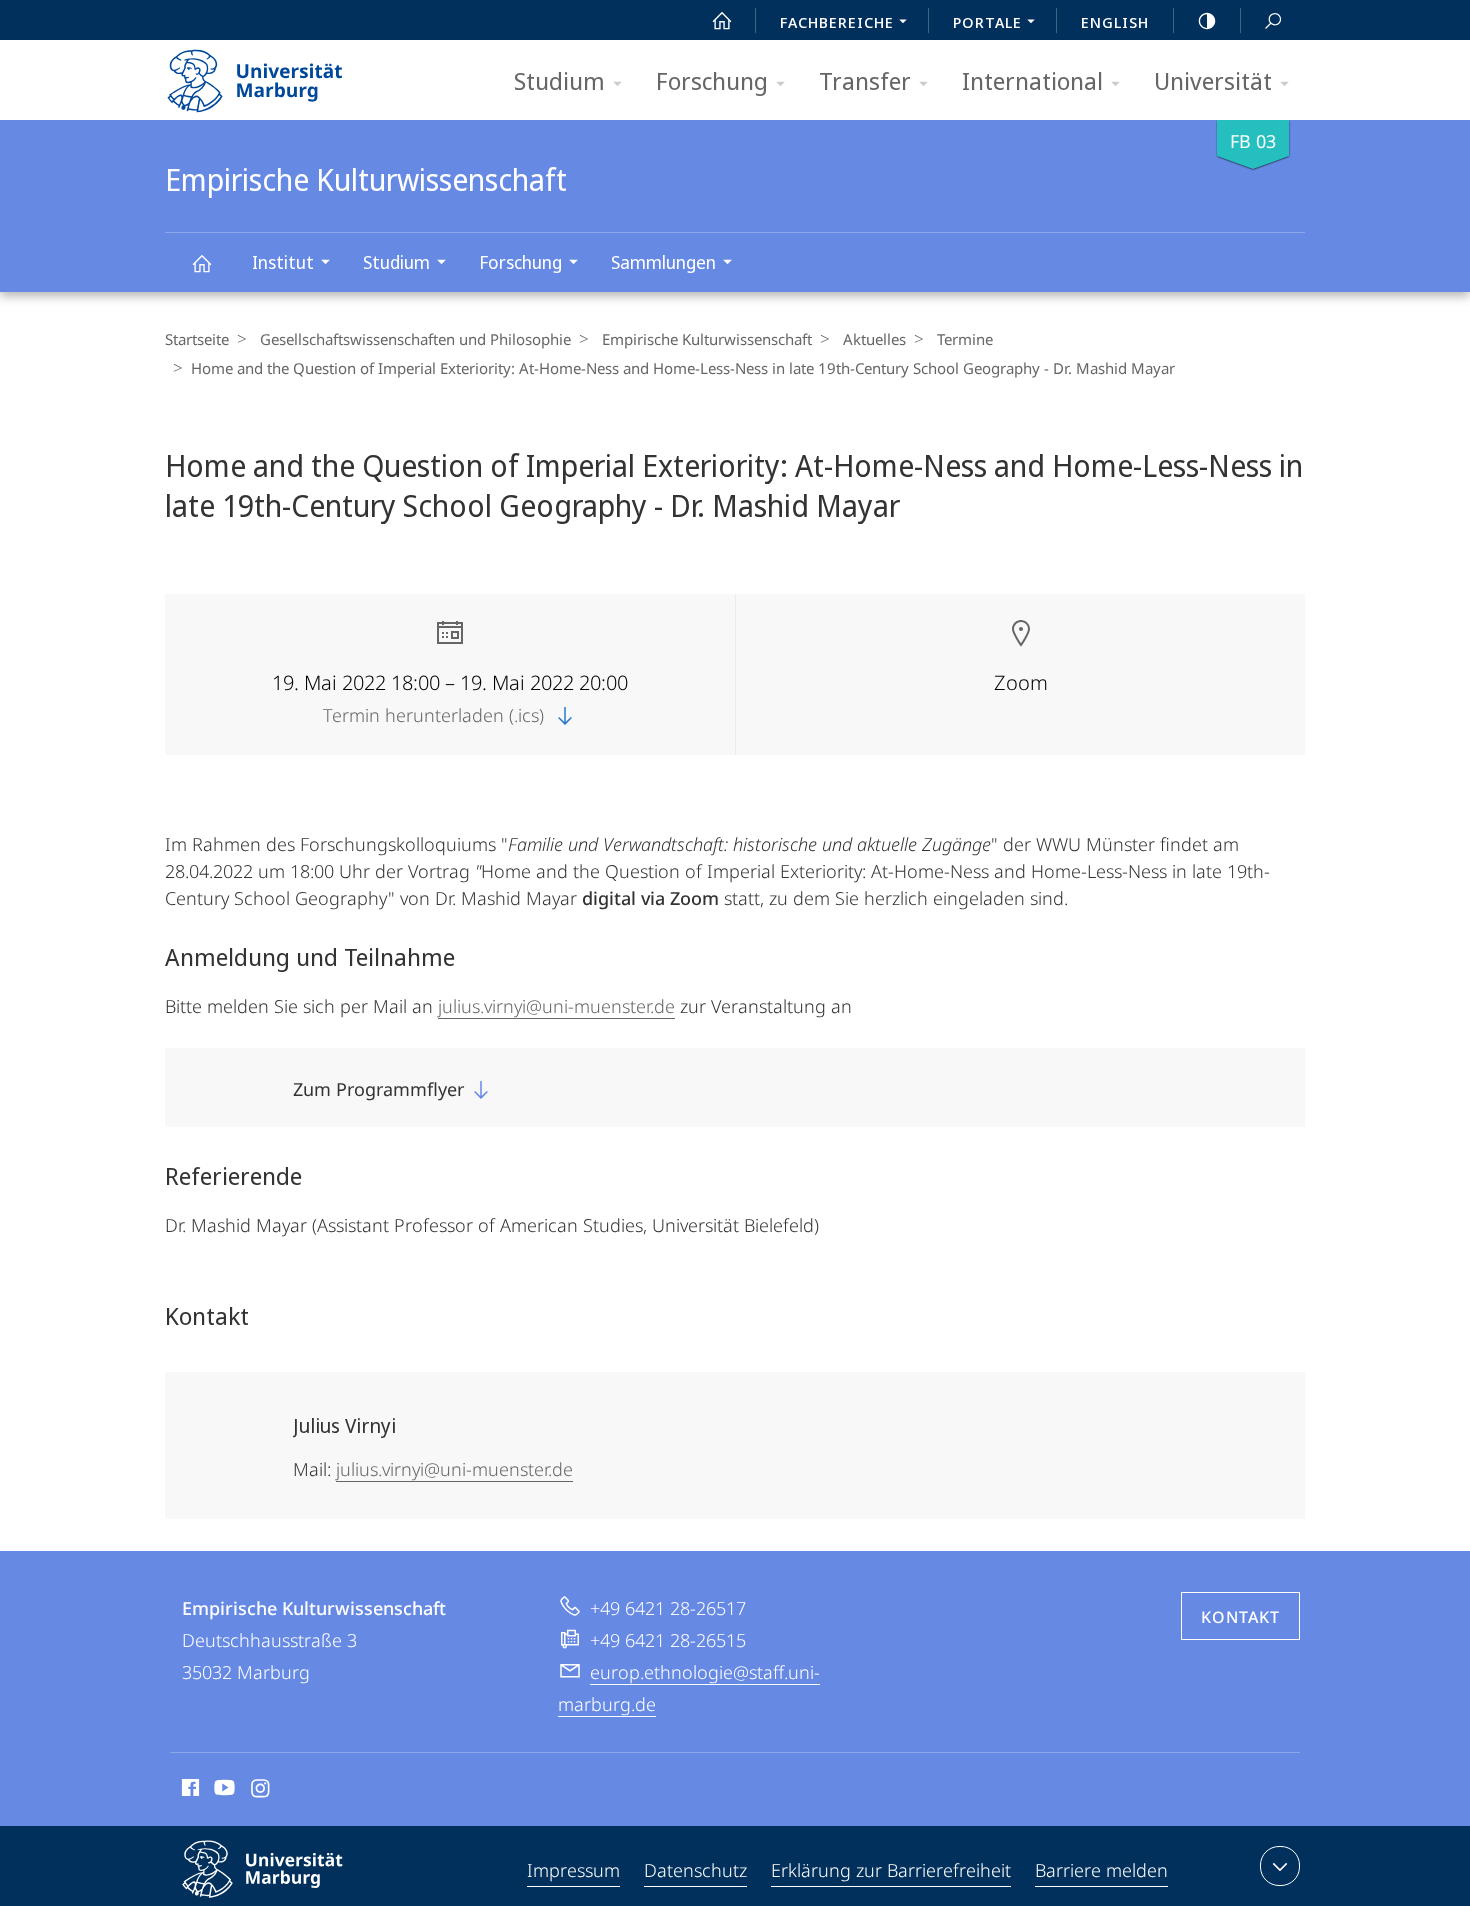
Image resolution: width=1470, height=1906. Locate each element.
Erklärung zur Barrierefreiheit (891, 1870)
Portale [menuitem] (987, 22)
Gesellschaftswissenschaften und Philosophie (415, 339)
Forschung (712, 80)
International (1032, 80)
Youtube (222, 1791)
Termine (965, 339)
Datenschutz (695, 1870)
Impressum (573, 1870)
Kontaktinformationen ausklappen (1280, 1866)
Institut (283, 262)
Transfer (865, 80)
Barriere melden (1101, 1870)
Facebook (188, 1791)
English (1115, 22)
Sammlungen (663, 262)
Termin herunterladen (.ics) (436, 715)
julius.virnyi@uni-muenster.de (556, 1006)
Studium (559, 80)
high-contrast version (1207, 20)
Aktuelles (874, 339)
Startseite (197, 339)
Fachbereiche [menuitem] (837, 22)
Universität (1213, 80)
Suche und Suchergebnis (1273, 20)
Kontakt (1240, 1617)
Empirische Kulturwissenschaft (201, 262)
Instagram (261, 1791)
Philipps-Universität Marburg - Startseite (290, 74)
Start (722, 20)
